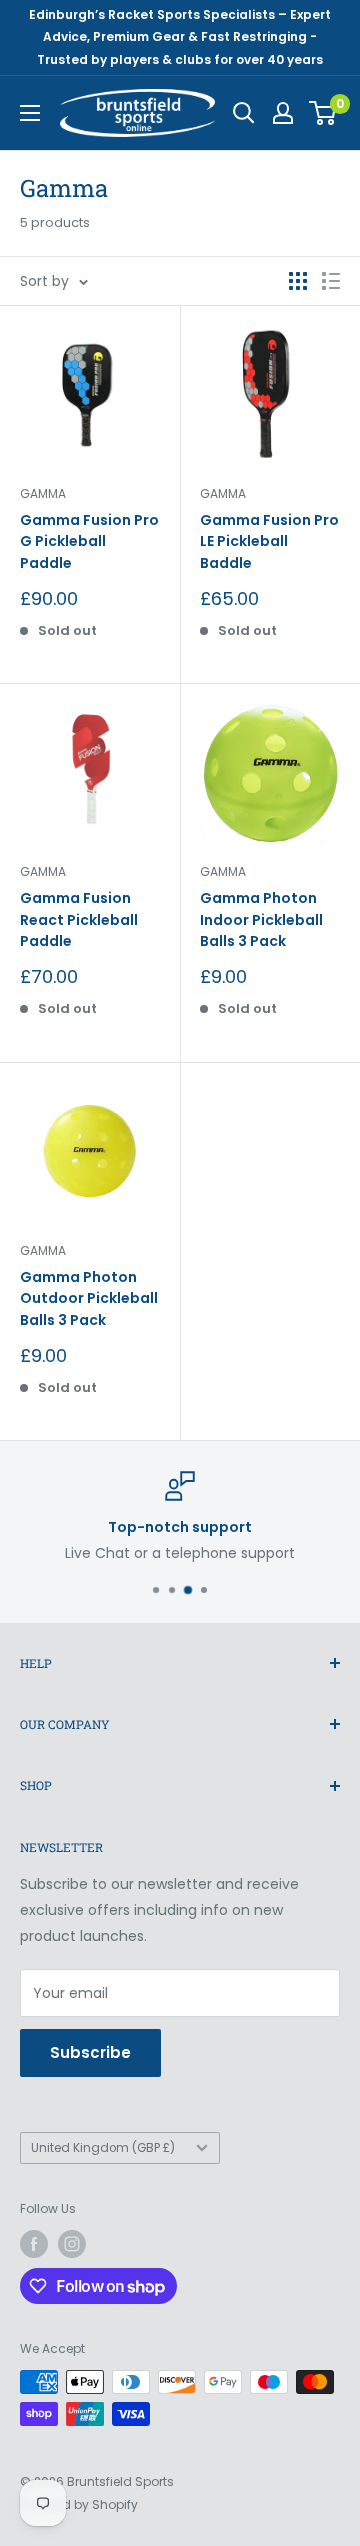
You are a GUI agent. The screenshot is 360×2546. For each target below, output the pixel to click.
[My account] (283, 113)
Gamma (43, 493)
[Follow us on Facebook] (34, 2244)
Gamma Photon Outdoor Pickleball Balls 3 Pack (89, 1298)
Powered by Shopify (79, 2504)
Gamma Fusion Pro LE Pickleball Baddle (269, 541)
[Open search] (244, 113)
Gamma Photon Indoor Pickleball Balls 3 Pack (261, 919)
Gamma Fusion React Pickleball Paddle (79, 919)
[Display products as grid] (298, 281)
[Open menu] (30, 113)
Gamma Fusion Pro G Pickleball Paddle (89, 541)
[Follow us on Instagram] (72, 2244)
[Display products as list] (331, 281)
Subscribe (90, 2052)
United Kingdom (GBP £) (103, 2148)
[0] (323, 113)
